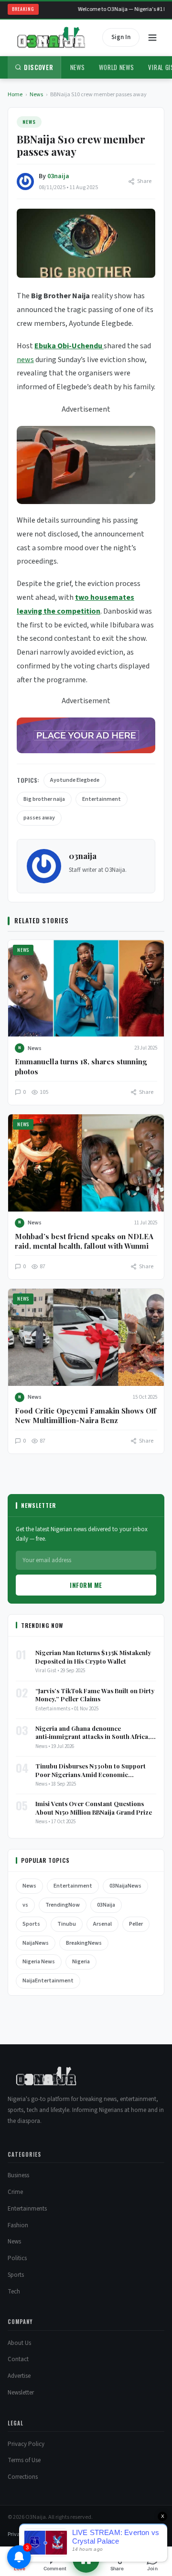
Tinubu (67, 1924)
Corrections (23, 2477)
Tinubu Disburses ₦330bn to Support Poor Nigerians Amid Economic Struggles (91, 1770)
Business (18, 2175)
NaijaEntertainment (48, 1981)
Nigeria (81, 1962)
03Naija (106, 1905)
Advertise (19, 2376)
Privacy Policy (26, 2444)
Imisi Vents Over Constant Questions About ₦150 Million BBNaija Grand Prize (94, 1808)
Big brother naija (44, 799)
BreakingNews (84, 1943)
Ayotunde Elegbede (75, 780)
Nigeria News (39, 1962)
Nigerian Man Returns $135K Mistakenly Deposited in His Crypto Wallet (93, 1657)
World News (116, 67)
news (25, 360)
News (78, 67)
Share (144, 181)
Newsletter (21, 2393)
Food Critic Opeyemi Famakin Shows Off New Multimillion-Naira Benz (86, 1415)
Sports (31, 1924)
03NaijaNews (125, 1886)
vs (25, 1905)
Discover (39, 67)
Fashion (18, 2225)
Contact (18, 2359)
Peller (136, 1924)
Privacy (17, 2534)
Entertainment (102, 799)
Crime (15, 2192)
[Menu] (152, 38)
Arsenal (102, 1924)
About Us (19, 2343)
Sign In (121, 37)
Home (15, 95)
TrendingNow (63, 1905)
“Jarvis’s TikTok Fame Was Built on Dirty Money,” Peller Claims (95, 1695)
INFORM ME (86, 1585)
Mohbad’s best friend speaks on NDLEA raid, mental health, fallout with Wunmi (84, 1241)
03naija (58, 176)
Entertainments (27, 2209)
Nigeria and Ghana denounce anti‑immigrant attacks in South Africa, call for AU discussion (93, 1732)
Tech (14, 2292)
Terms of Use (24, 2460)
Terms (41, 2534)
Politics (17, 2258)
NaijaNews (36, 1943)
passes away (39, 818)
